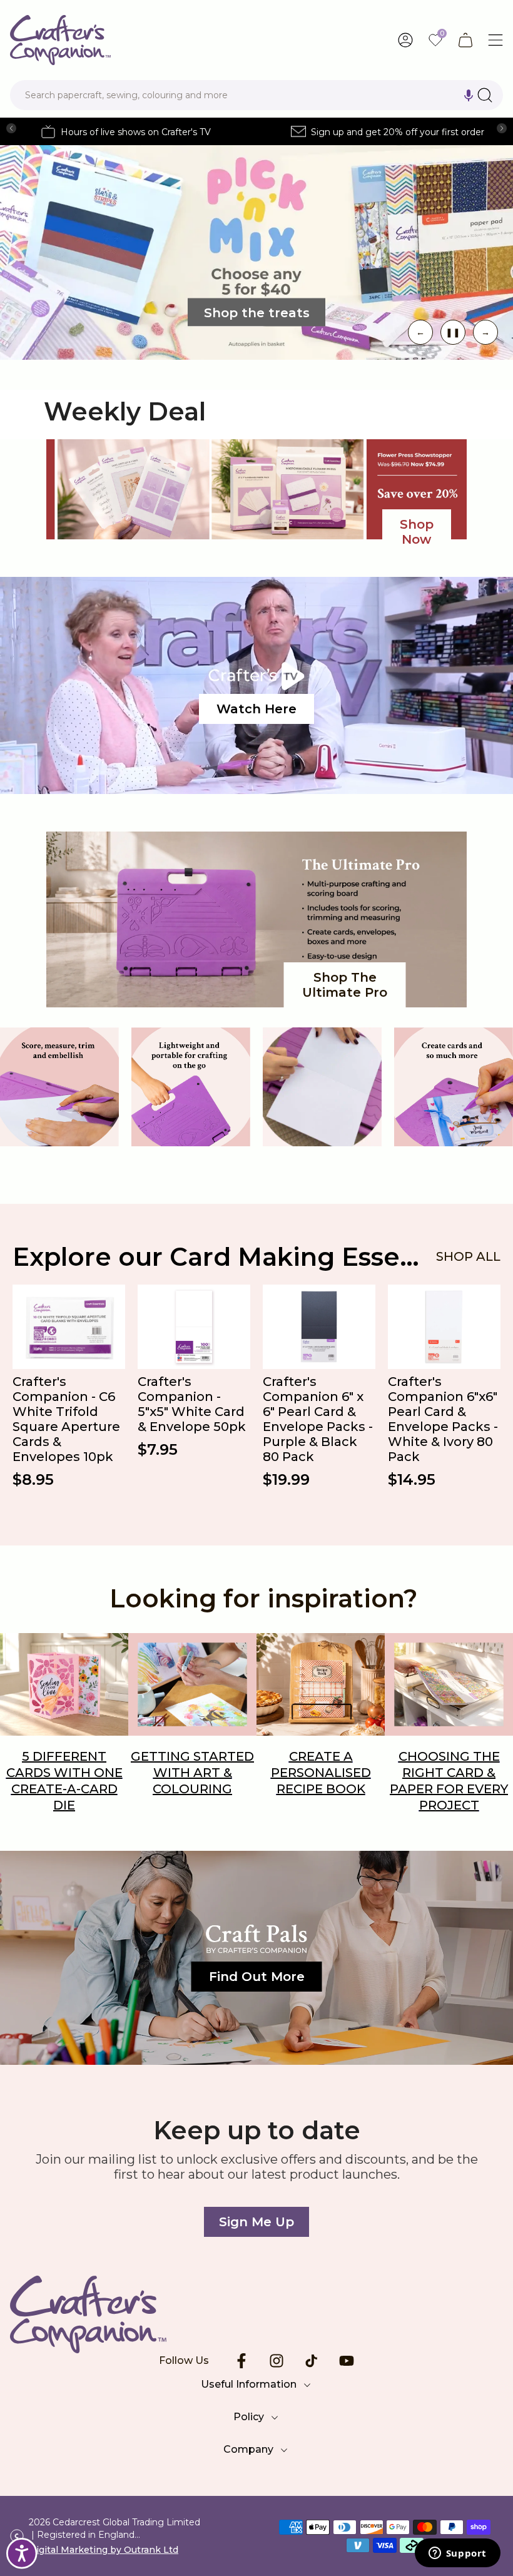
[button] (469, 95)
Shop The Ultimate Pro (345, 985)
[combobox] (256, 95)
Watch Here (256, 709)
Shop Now (417, 532)
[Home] (256, 2314)
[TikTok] (312, 2361)
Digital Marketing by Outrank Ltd (104, 2550)
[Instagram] (277, 2361)
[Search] (485, 95)
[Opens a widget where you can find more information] (457, 2554)
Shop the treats (257, 312)
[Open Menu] (495, 40)
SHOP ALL (468, 1256)
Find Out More (257, 1977)
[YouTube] (347, 2361)
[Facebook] (241, 2361)
